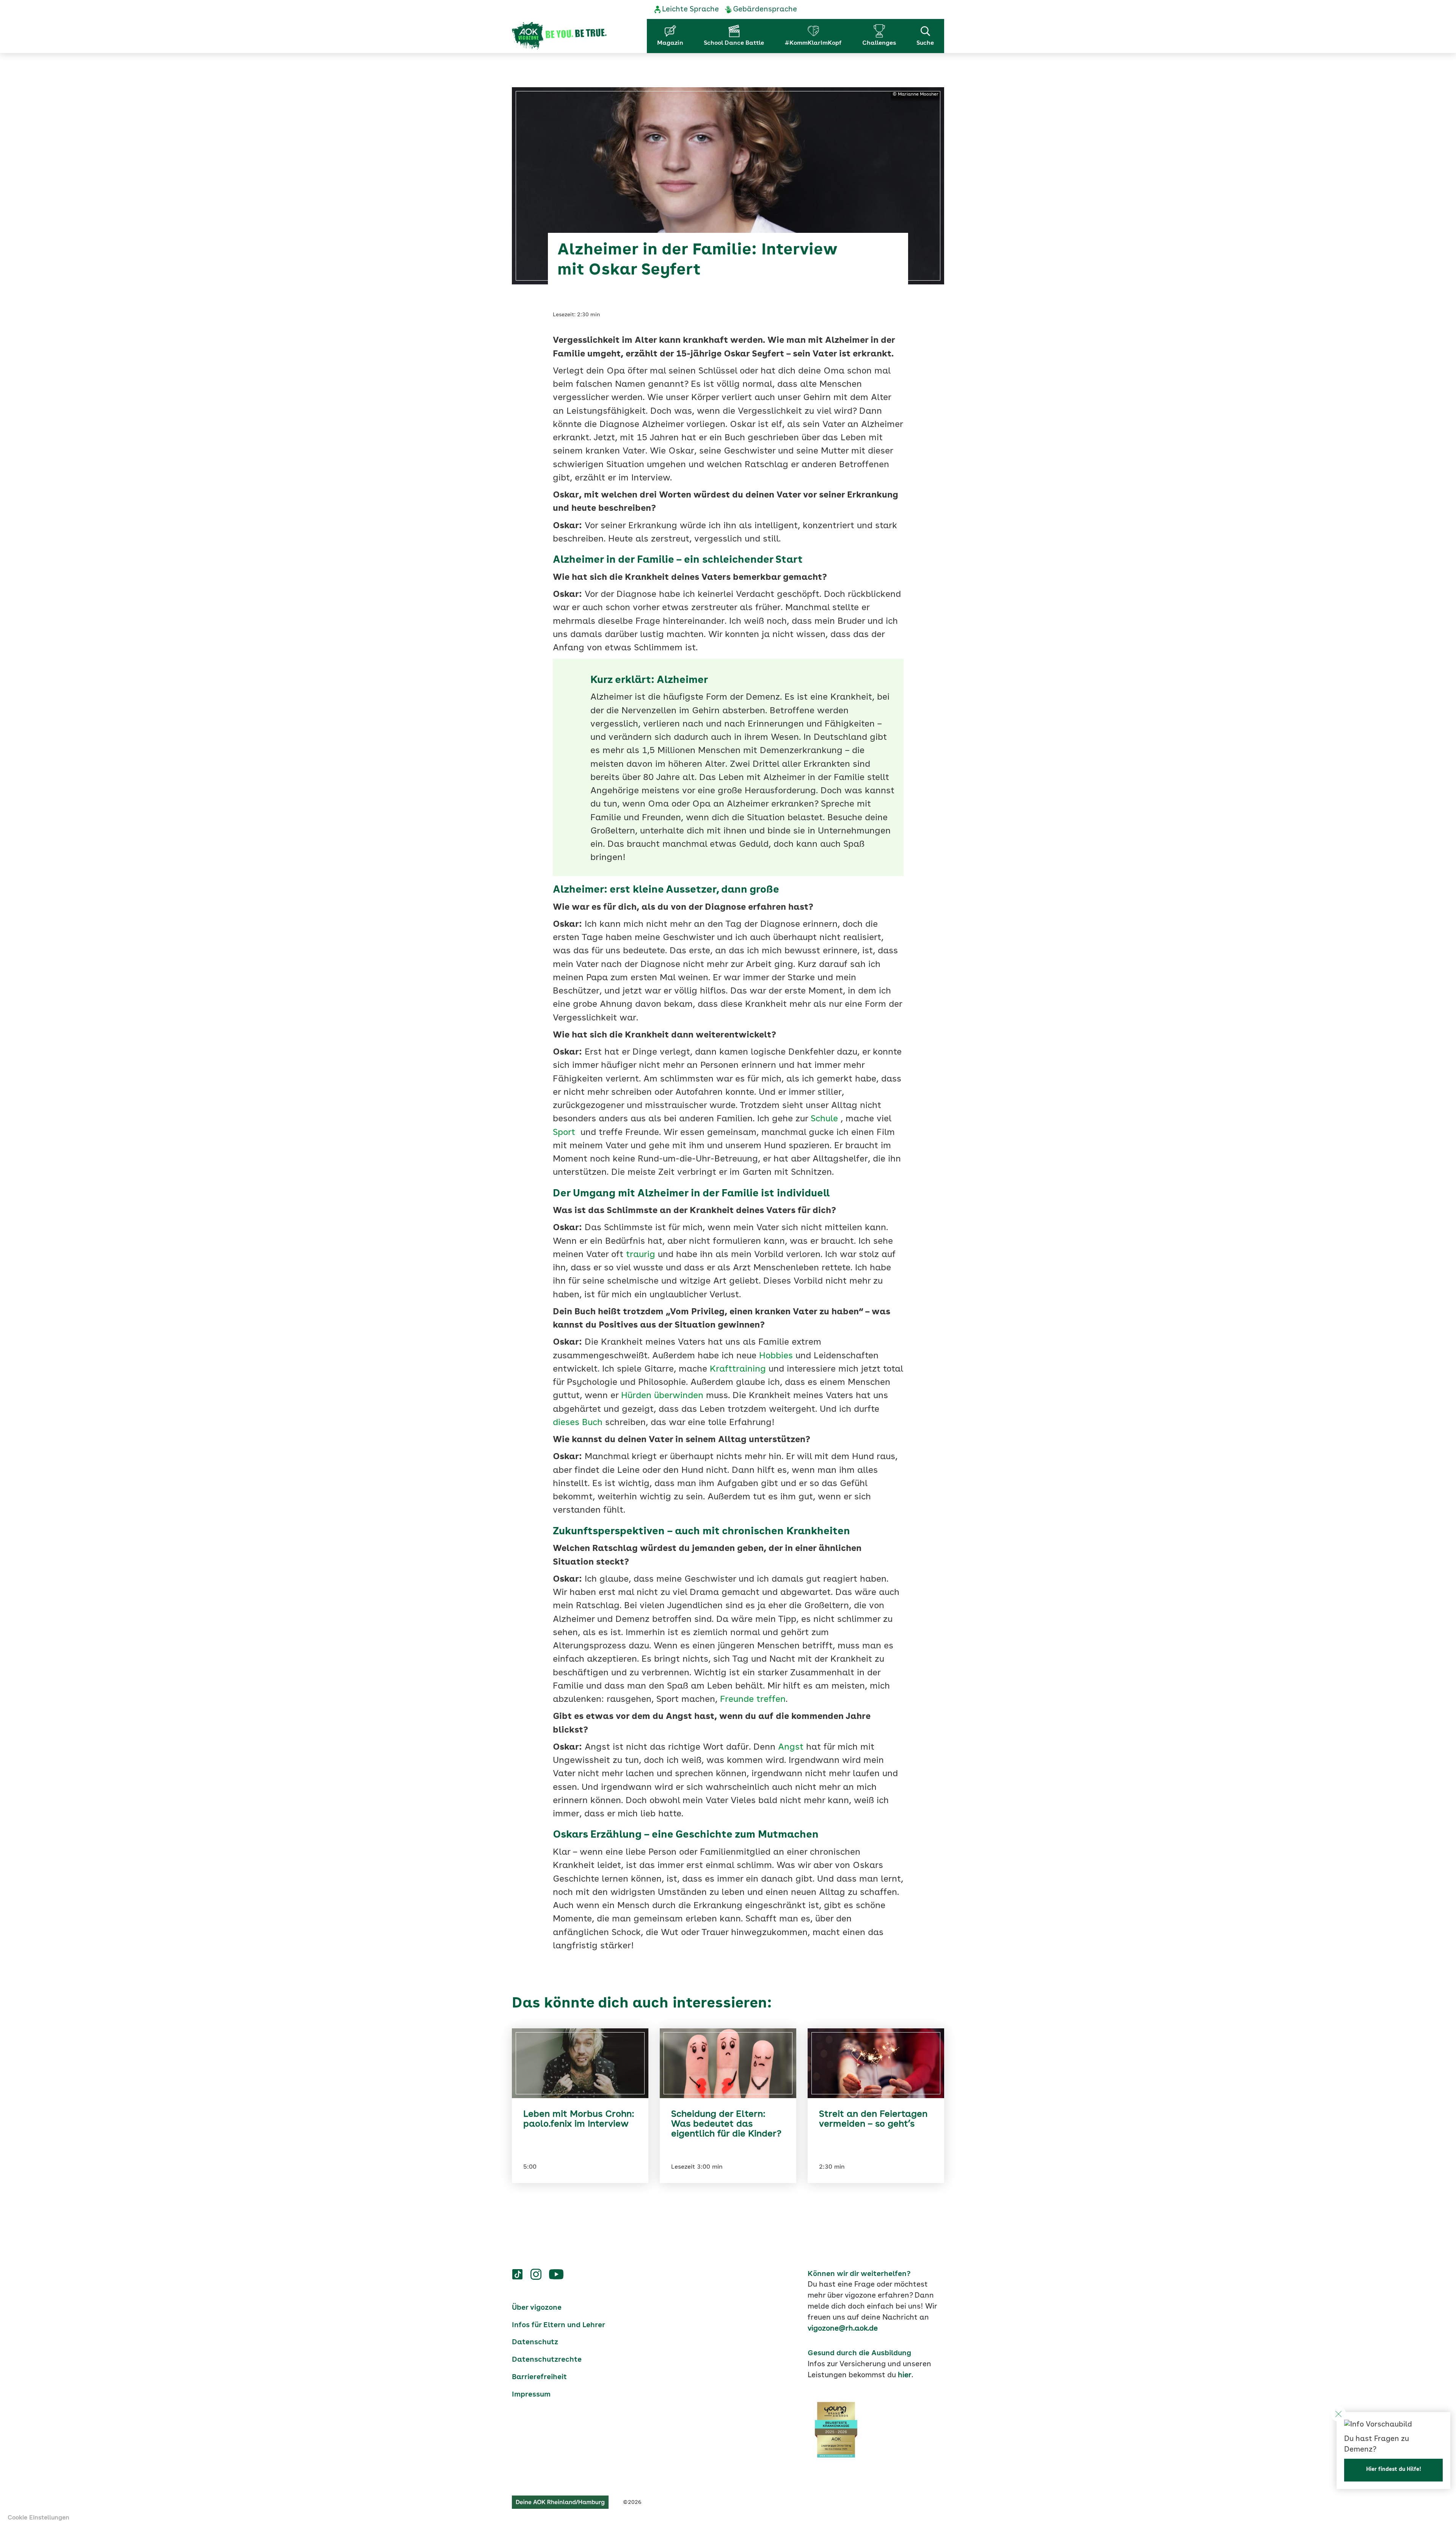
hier (905, 2375)
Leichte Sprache (690, 9)
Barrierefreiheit (539, 2377)
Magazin (670, 43)
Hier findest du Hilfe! (1394, 2469)
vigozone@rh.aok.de (843, 2329)
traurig (641, 1255)
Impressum (531, 2395)
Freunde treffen (753, 1700)
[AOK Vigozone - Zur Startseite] (559, 36)
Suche (925, 43)
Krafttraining (738, 1369)
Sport (564, 1133)
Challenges (879, 43)
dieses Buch (578, 1423)
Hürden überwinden (662, 1396)
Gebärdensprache (765, 9)
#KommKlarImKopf (813, 43)
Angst (791, 1748)
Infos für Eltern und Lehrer (559, 2325)
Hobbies (776, 1356)
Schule (824, 1119)
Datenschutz (535, 2342)
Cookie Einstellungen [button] (38, 2518)
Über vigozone (537, 2308)
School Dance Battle (734, 43)
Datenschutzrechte (547, 2360)
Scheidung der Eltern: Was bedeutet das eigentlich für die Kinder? (726, 2124)
